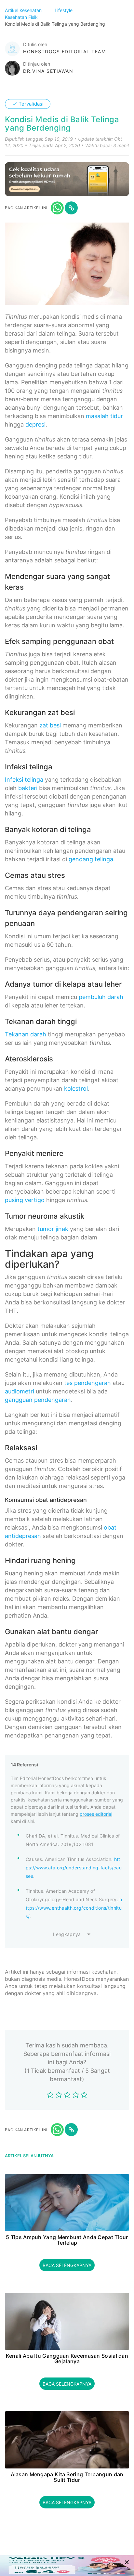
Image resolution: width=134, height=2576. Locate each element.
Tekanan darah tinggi (41, 1021)
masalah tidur (104, 416)
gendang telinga (91, 859)
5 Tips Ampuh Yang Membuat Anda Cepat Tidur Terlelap (67, 2240)
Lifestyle (64, 10)
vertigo (35, 1200)
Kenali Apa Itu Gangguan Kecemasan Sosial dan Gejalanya (67, 2359)
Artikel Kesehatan (24, 10)
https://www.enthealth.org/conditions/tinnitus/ (74, 1908)
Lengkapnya (67, 1934)
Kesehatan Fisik (22, 17)
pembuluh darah (101, 997)
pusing (14, 1200)
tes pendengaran (87, 1383)
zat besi (50, 725)
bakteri (28, 788)
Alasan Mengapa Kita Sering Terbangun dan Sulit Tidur (67, 2477)
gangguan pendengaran (38, 1400)
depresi (35, 424)
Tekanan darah (26, 1034)
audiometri (20, 1391)
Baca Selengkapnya (67, 2265)
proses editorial (96, 1814)
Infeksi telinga (24, 780)
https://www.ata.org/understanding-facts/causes (74, 1868)
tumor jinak (53, 1229)
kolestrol (76, 1089)
